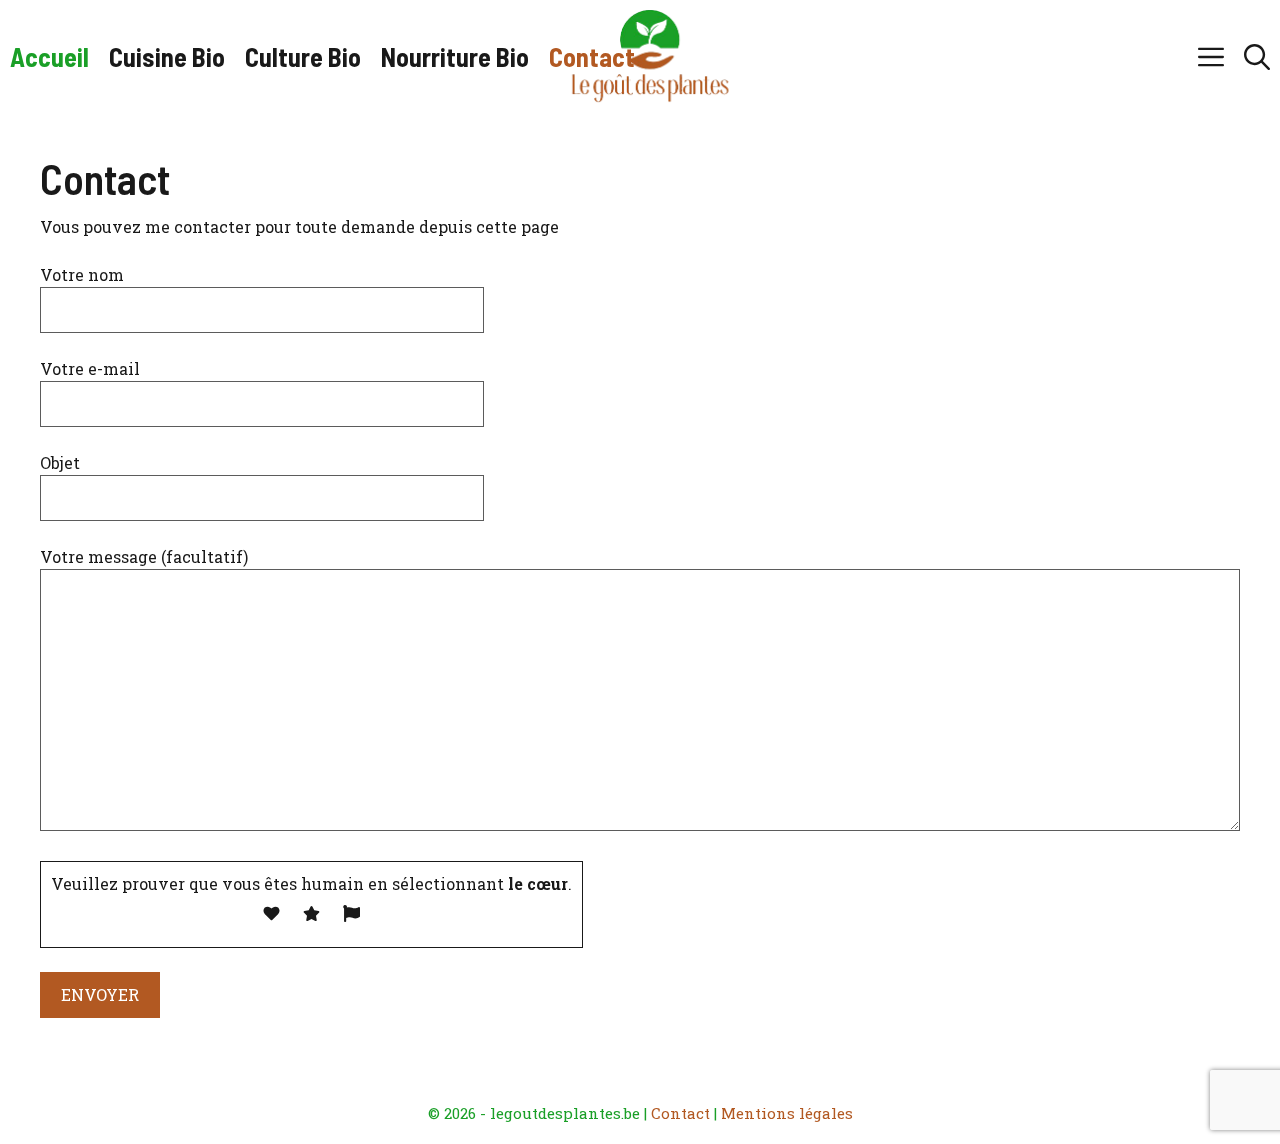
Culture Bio (303, 56)
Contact (592, 56)
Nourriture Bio (455, 56)
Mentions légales (787, 1113)
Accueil (49, 56)
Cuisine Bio (167, 56)
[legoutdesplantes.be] (650, 56)
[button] (1257, 56)
